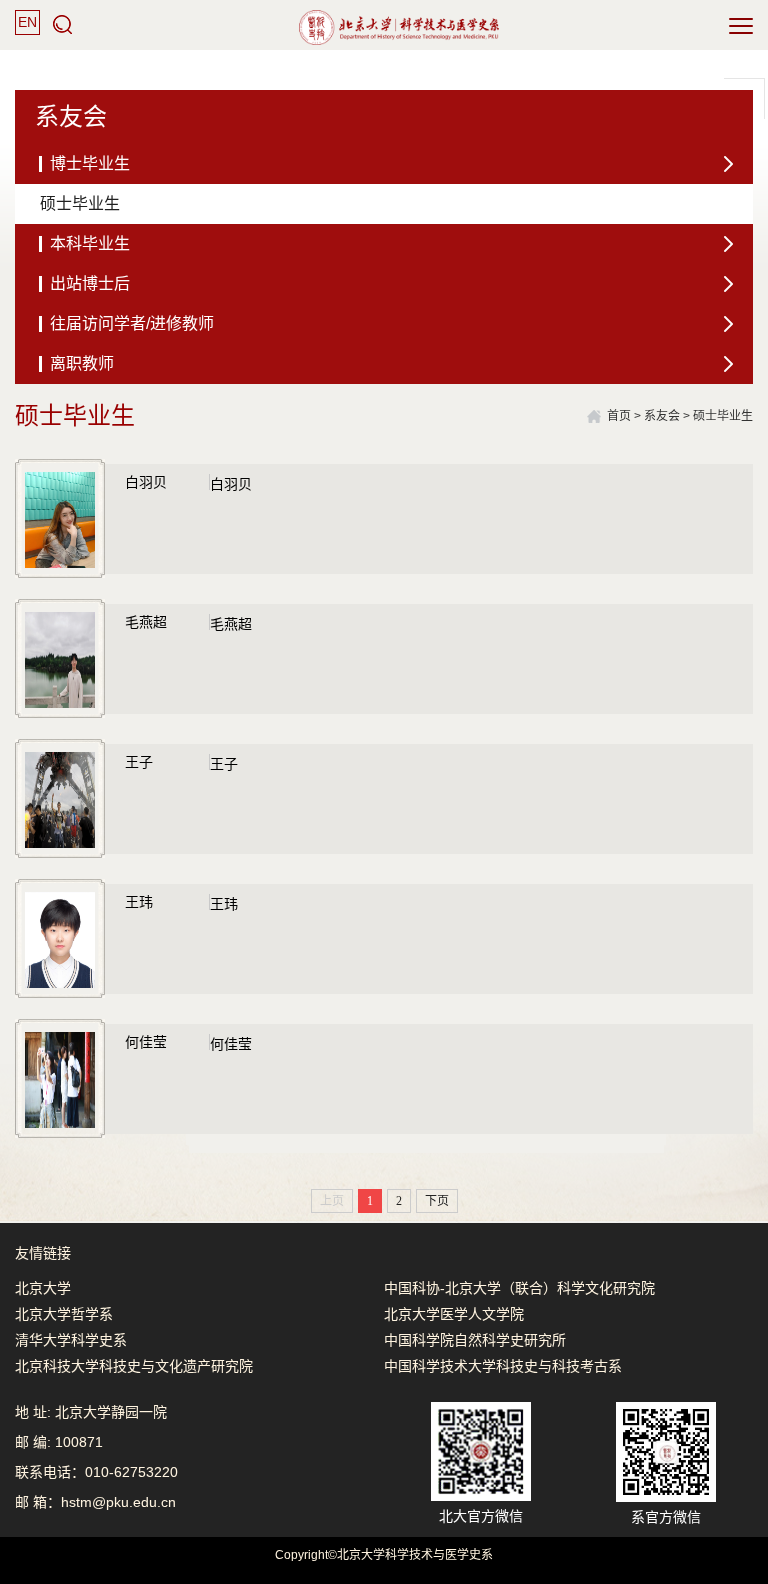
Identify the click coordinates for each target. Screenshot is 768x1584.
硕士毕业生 (723, 416)
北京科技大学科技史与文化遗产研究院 (134, 1366)
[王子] (60, 799)
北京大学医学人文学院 (454, 1314)
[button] (62, 24)
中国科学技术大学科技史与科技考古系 (503, 1366)
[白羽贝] (60, 519)
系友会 (662, 416)
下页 (437, 1201)
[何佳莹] (60, 1079)
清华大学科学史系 (71, 1340)
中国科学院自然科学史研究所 (475, 1340)
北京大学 (43, 1288)
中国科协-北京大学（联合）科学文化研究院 (519, 1288)
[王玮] (60, 939)
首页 (619, 416)
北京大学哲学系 (64, 1314)
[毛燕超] (60, 659)
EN (27, 22)
